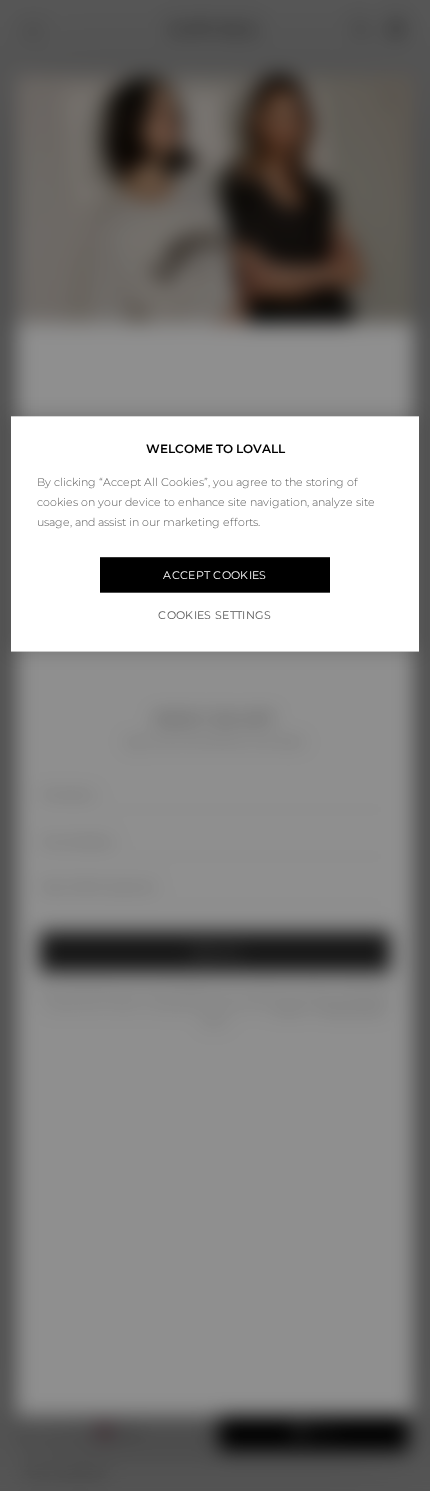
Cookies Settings (214, 616)
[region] (215, 534)
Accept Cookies (215, 575)
